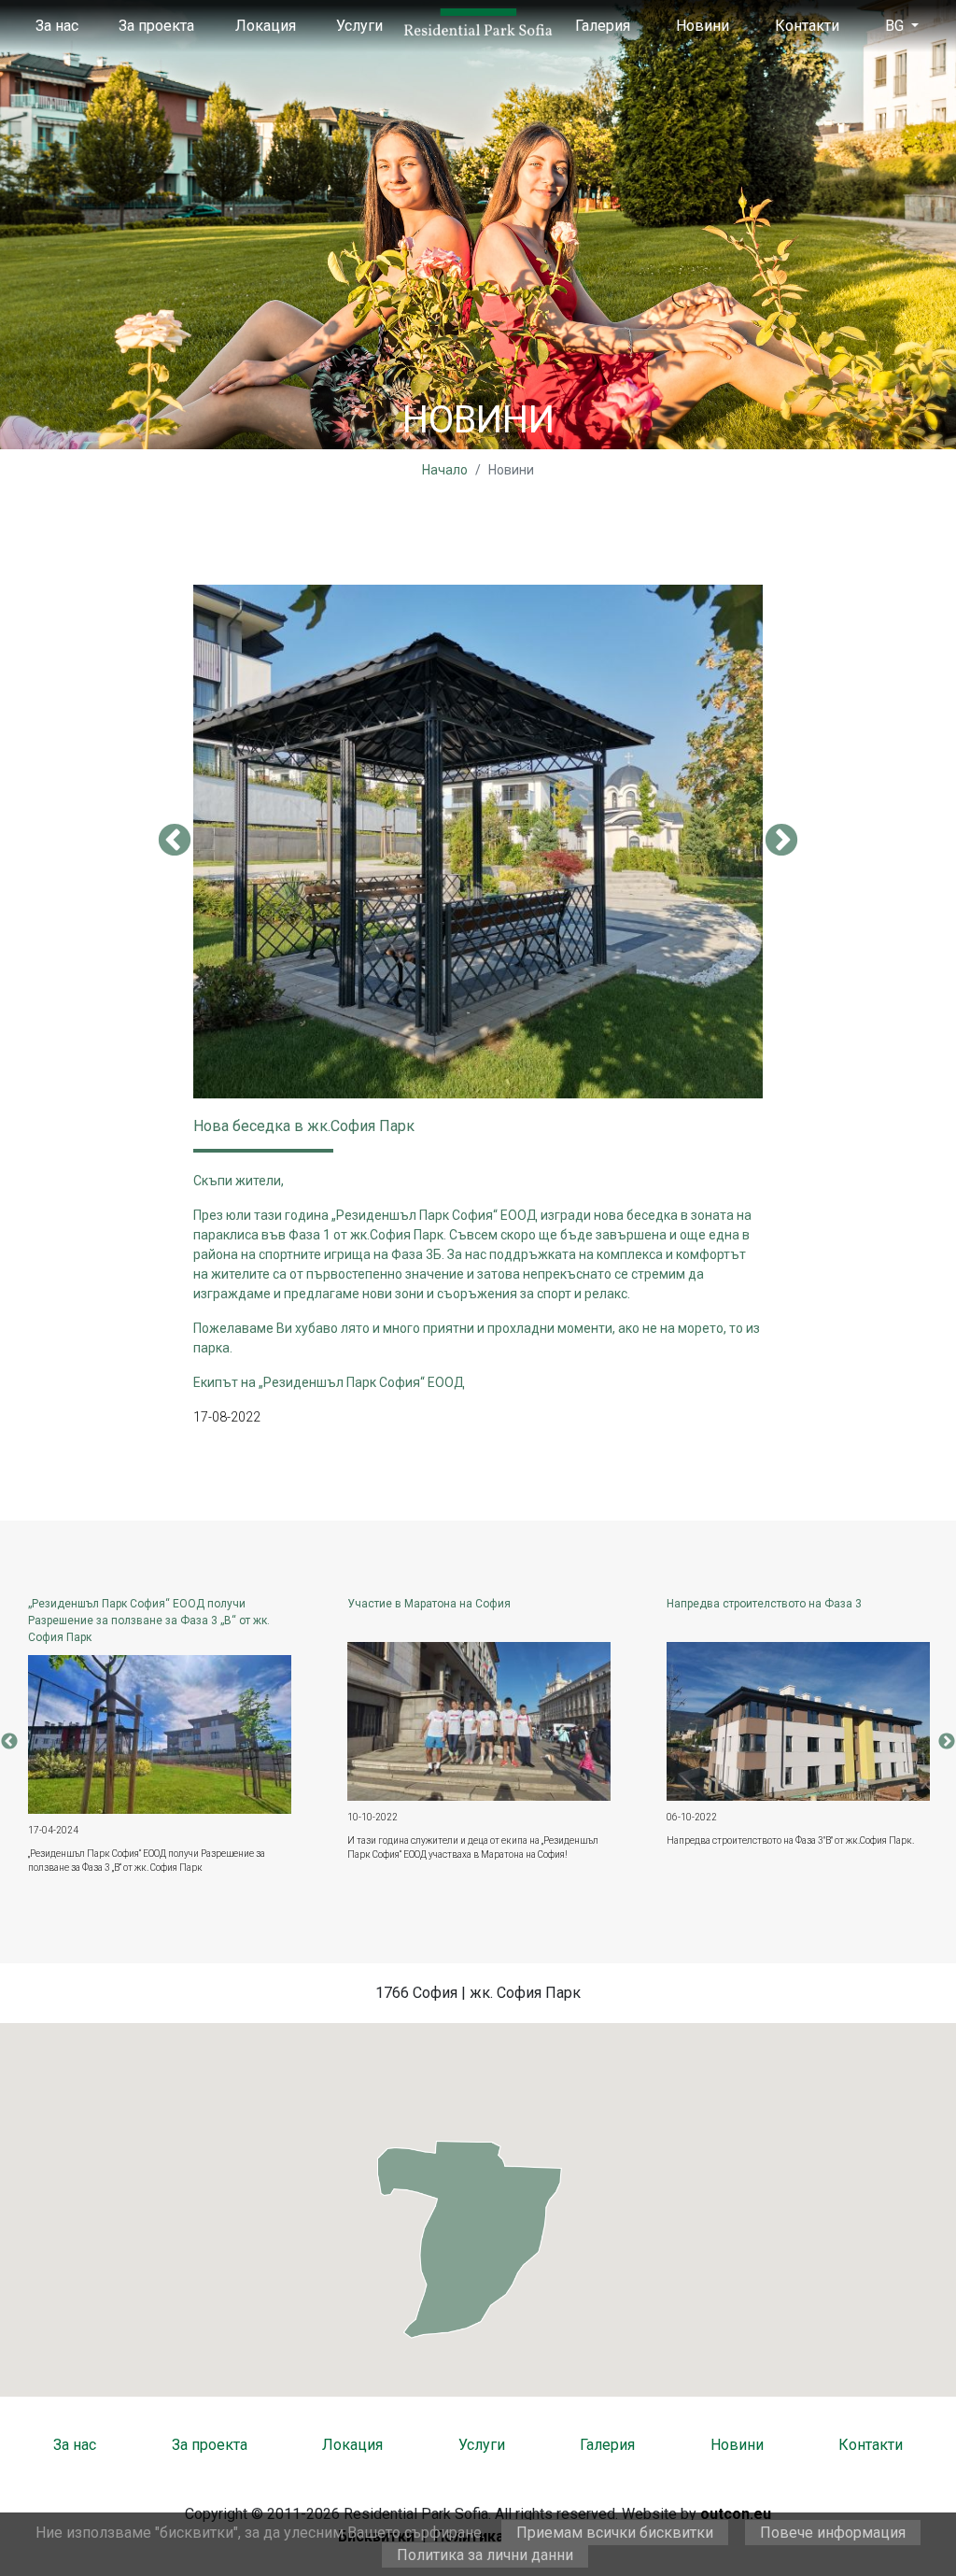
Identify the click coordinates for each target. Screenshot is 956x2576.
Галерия (603, 26)
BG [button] (896, 26)
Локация (266, 26)
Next (781, 842)
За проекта (156, 26)
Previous (175, 842)
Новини (703, 26)
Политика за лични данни (485, 2555)
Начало (445, 470)
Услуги (359, 26)
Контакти (807, 26)
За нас (57, 26)
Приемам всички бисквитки (615, 2533)
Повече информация (833, 2533)
